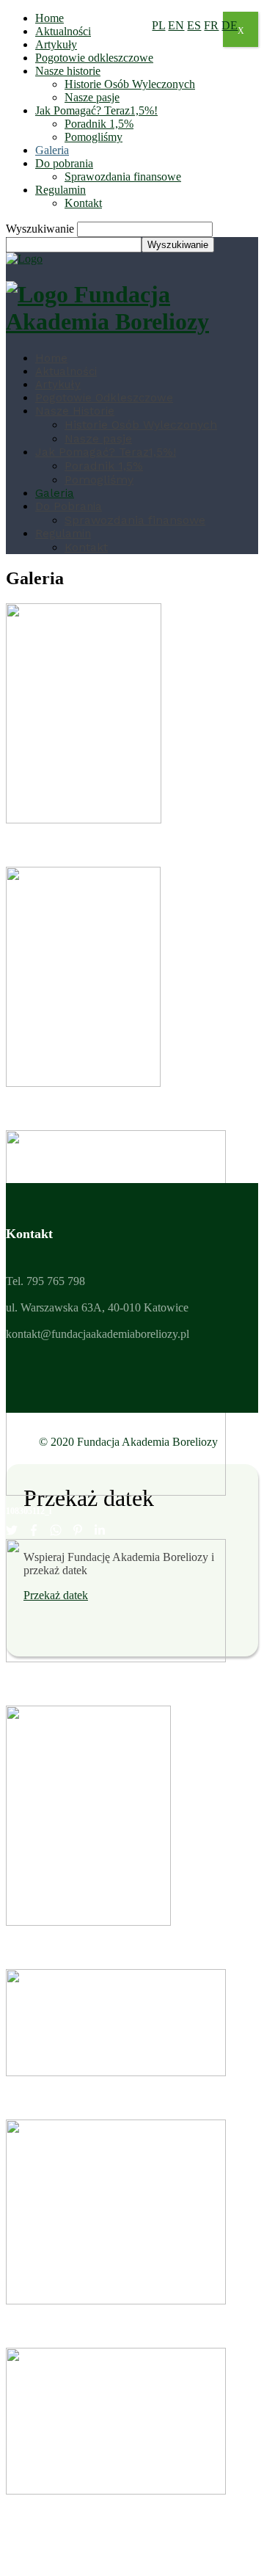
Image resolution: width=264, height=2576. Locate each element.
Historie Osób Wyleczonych (130, 84)
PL (158, 25)
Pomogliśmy (93, 137)
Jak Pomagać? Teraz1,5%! (96, 110)
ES (194, 25)
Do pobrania (64, 163)
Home (49, 18)
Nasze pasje (92, 97)
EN (176, 25)
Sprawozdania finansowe (123, 177)
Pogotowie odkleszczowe (94, 58)
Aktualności (63, 31)
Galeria (52, 150)
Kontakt (83, 203)
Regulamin (60, 190)
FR (211, 25)
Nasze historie (68, 71)
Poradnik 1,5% (99, 124)
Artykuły (56, 44)
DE (230, 25)
